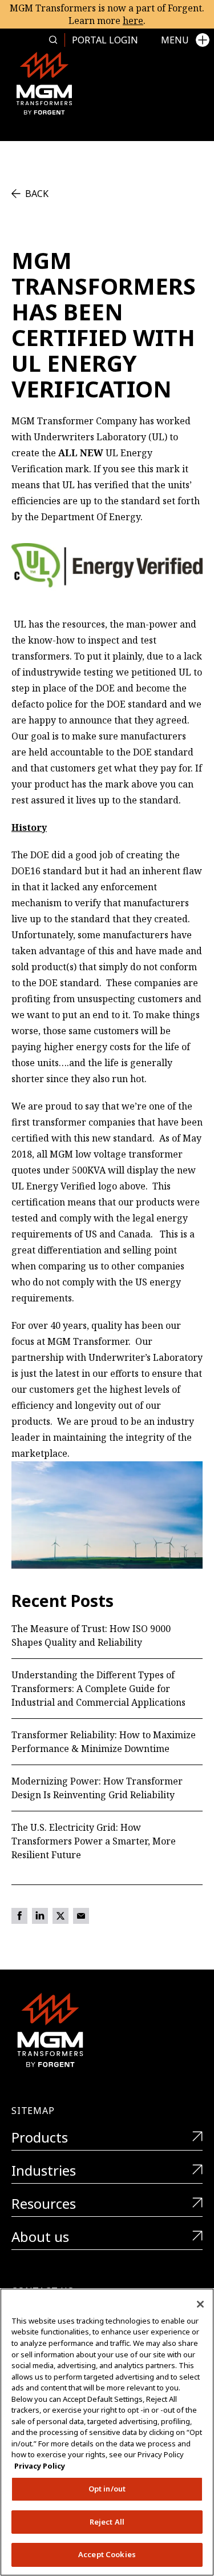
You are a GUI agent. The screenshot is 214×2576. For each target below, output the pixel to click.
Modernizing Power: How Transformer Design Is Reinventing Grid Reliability (97, 1788)
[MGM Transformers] (44, 83)
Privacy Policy (40, 2466)
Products (40, 2138)
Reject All (107, 2522)
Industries (44, 2171)
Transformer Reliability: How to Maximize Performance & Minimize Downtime (104, 1742)
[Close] (200, 2304)
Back (37, 194)
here (133, 21)
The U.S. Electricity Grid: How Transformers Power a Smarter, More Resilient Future (94, 1841)
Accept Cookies (107, 2554)
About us (40, 2237)
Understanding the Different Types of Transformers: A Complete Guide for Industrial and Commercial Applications (98, 1689)
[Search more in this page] (53, 40)
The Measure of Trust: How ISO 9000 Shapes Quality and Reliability (91, 1635)
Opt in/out (107, 2489)
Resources (44, 2204)
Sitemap (33, 2111)
